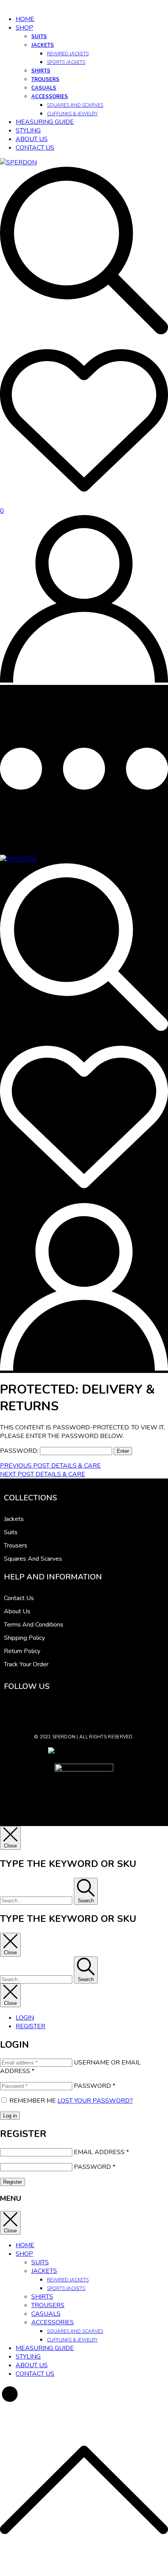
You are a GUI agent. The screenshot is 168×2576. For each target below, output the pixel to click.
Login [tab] (25, 2018)
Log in (10, 2116)
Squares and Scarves (75, 105)
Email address (101, 2152)
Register (13, 2182)
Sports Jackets (66, 62)
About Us (32, 139)
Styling (28, 131)
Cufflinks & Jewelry (72, 114)
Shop (24, 28)
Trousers (45, 79)
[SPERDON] (18, 859)
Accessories (50, 97)
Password (95, 2086)
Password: (20, 1451)
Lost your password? (95, 2101)
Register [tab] (30, 2026)
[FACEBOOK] (12, 1711)
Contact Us (35, 148)
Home (25, 19)
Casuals (44, 88)
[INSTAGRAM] (29, 1711)
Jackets (43, 45)
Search (86, 1901)
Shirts (41, 71)
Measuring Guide (45, 122)
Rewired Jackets (68, 54)
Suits (39, 37)
